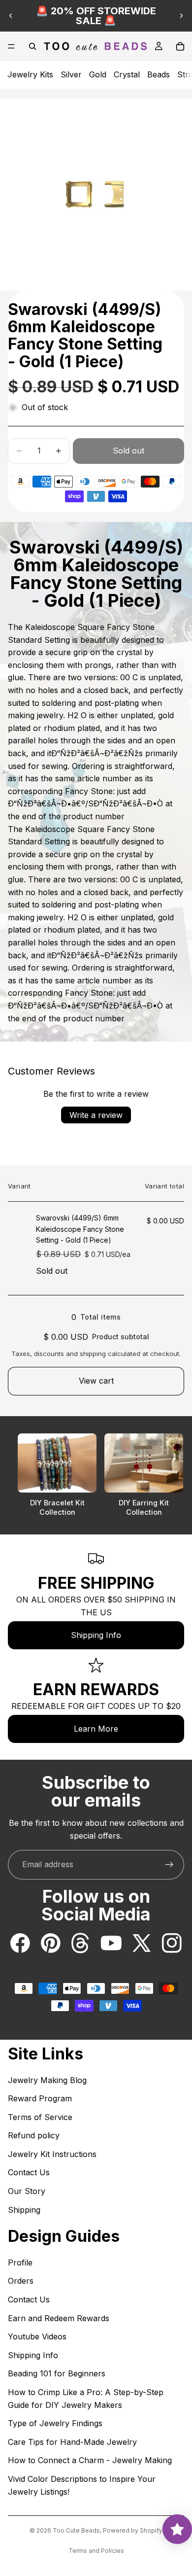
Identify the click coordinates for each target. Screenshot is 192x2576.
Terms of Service (40, 2117)
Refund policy (34, 2135)
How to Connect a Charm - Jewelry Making (90, 2460)
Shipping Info (96, 1635)
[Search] (32, 46)
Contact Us (29, 2172)
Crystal (127, 74)
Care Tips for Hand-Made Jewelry (72, 2442)
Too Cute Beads (76, 2530)
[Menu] (11, 46)
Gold (98, 74)
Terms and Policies (96, 2551)
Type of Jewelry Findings (55, 2423)
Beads (159, 74)
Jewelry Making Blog (47, 2080)
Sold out (128, 451)
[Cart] (180, 46)
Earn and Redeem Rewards (59, 2318)
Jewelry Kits (30, 74)
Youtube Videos (37, 2336)
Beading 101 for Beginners (57, 2373)
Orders (21, 2281)
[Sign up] (169, 1865)
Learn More (96, 1729)
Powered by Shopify (133, 2530)
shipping (93, 1354)
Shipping (24, 2210)
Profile (20, 2263)
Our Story (27, 2191)
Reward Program (40, 2098)
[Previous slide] (11, 16)
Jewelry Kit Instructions (52, 2154)
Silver (71, 74)
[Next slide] (181, 16)
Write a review (96, 1115)
